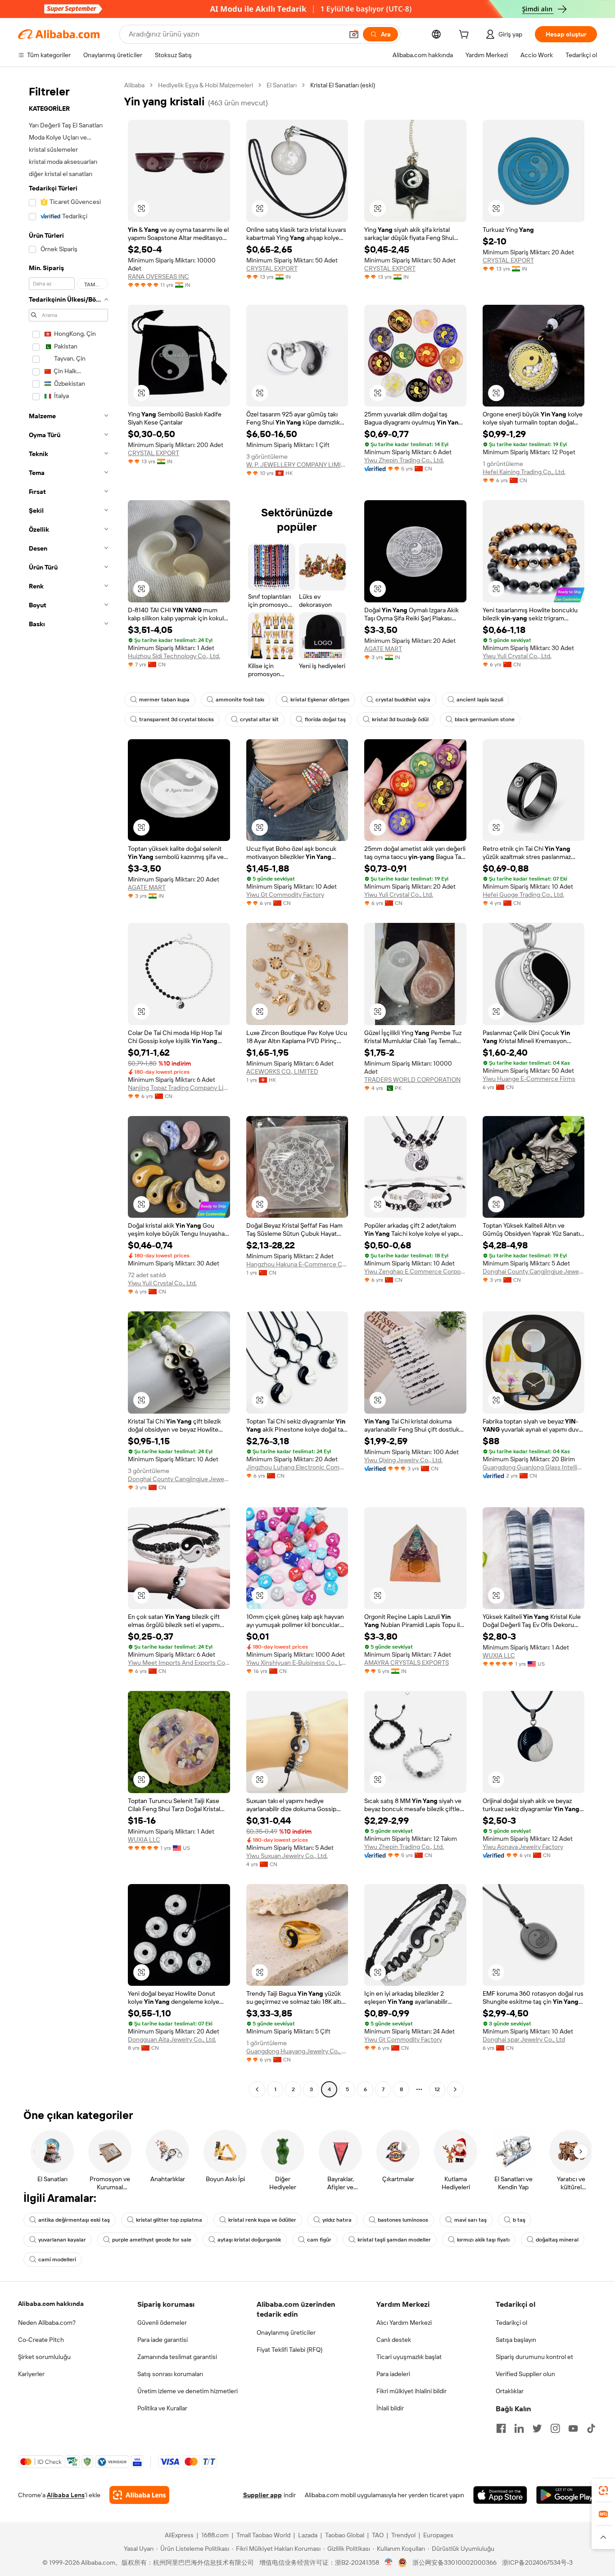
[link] (603, 2490)
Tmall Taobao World (263, 2535)
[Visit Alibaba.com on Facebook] (501, 2428)
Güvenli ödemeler (162, 2323)
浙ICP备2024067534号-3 (537, 2562)
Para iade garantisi (163, 2340)
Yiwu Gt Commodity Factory (285, 895)
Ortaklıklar (510, 2391)
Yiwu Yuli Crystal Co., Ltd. (517, 656)
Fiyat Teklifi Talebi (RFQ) (289, 2350)
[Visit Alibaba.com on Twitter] (537, 2428)
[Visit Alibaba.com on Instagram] (555, 2428)
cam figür (319, 2240)
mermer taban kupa (164, 700)
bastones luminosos (403, 2220)
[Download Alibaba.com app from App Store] (500, 2495)
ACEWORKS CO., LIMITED (282, 1071)
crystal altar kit (259, 719)
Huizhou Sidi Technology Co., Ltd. (174, 656)
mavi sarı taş (470, 2220)
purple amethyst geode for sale (152, 2240)
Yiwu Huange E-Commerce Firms (529, 1079)
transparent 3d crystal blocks (176, 719)
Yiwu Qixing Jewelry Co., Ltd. (403, 1460)
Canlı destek (394, 2340)
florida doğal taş (325, 719)
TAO (378, 2535)
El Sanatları (282, 85)
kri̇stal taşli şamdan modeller (394, 2240)
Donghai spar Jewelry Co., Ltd (524, 2039)
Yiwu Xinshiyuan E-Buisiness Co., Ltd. (297, 1663)
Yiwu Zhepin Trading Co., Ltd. (404, 460)
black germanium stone (485, 719)
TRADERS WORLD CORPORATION (412, 1080)
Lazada (308, 2535)
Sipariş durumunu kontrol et (534, 2357)
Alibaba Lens (66, 2495)
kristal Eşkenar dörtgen (320, 700)
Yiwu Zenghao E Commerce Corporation (415, 1271)
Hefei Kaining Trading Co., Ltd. (524, 472)
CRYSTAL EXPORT (272, 268)
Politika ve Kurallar (162, 2408)
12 (437, 2089)
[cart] (466, 36)
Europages (438, 2535)
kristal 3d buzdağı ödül (400, 719)
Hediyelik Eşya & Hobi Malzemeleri (206, 85)
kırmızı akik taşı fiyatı (483, 2240)
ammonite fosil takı (240, 700)
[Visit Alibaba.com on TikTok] (591, 2428)
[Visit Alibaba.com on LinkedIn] (519, 2428)
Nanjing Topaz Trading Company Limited (179, 1088)
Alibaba (134, 85)
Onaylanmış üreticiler (286, 2332)
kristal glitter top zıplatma (169, 2220)
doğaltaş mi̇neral (557, 2240)
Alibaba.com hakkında (51, 2304)
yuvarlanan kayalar (62, 2240)
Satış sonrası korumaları (170, 2374)
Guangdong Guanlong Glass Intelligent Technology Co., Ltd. (534, 1467)
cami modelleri (57, 2260)
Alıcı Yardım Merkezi (404, 2323)
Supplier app (262, 2495)
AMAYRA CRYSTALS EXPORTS (407, 1663)
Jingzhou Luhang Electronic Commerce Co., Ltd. (297, 1467)
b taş (519, 2220)
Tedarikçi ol (511, 2323)
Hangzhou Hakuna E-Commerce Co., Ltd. (297, 1264)
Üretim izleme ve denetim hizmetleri (188, 2391)
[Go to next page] (455, 2089)
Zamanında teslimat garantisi (177, 2357)
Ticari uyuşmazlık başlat (409, 2357)
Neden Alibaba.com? (47, 2323)
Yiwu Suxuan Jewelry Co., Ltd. (287, 1856)
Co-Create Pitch (41, 2340)
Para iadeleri (393, 2374)
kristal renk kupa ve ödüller (262, 2220)
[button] (354, 34)
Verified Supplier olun (525, 2374)
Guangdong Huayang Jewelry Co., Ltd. (297, 2051)
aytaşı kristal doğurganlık (249, 2240)
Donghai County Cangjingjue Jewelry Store (534, 1271)
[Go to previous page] (257, 2089)
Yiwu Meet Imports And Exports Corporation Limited (179, 1663)
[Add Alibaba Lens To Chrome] (139, 2495)
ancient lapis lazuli (480, 700)
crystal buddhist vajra (403, 700)
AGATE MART (383, 649)
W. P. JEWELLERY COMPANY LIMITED (297, 465)
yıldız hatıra (337, 2220)
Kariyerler (31, 2374)
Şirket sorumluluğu (44, 2357)
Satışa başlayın (516, 2340)
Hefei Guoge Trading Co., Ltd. (523, 895)
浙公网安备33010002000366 (454, 2562)
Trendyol (403, 2535)
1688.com (215, 2535)
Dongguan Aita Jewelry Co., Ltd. (172, 2039)
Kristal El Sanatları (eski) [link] (343, 85)
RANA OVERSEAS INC (158, 276)
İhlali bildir (390, 2408)
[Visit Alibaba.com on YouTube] (573, 2428)
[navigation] (68, 1088)
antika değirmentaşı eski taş (74, 2220)
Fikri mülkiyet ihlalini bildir (412, 2391)
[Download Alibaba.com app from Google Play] (567, 2495)
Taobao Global (345, 2535)
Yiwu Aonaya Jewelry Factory (523, 1847)
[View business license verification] (389, 2562)
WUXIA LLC (499, 1655)
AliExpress (179, 2535)
